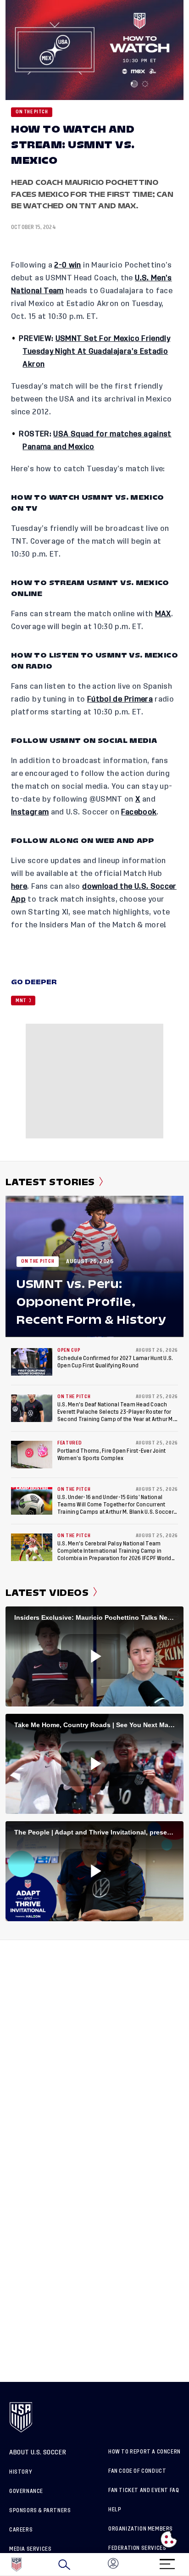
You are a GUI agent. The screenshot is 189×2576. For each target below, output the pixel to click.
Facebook (139, 812)
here (19, 887)
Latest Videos (47, 1593)
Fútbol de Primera (120, 699)
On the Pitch (32, 112)
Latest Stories (50, 1182)
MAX (163, 614)
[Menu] (167, 2561)
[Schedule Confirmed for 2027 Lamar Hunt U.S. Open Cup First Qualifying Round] (32, 1362)
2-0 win (68, 265)
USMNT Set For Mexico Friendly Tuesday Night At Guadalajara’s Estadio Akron (96, 351)
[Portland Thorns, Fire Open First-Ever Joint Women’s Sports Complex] (32, 1455)
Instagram (30, 812)
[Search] (64, 2565)
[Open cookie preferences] (169, 2539)
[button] (189, 2565)
